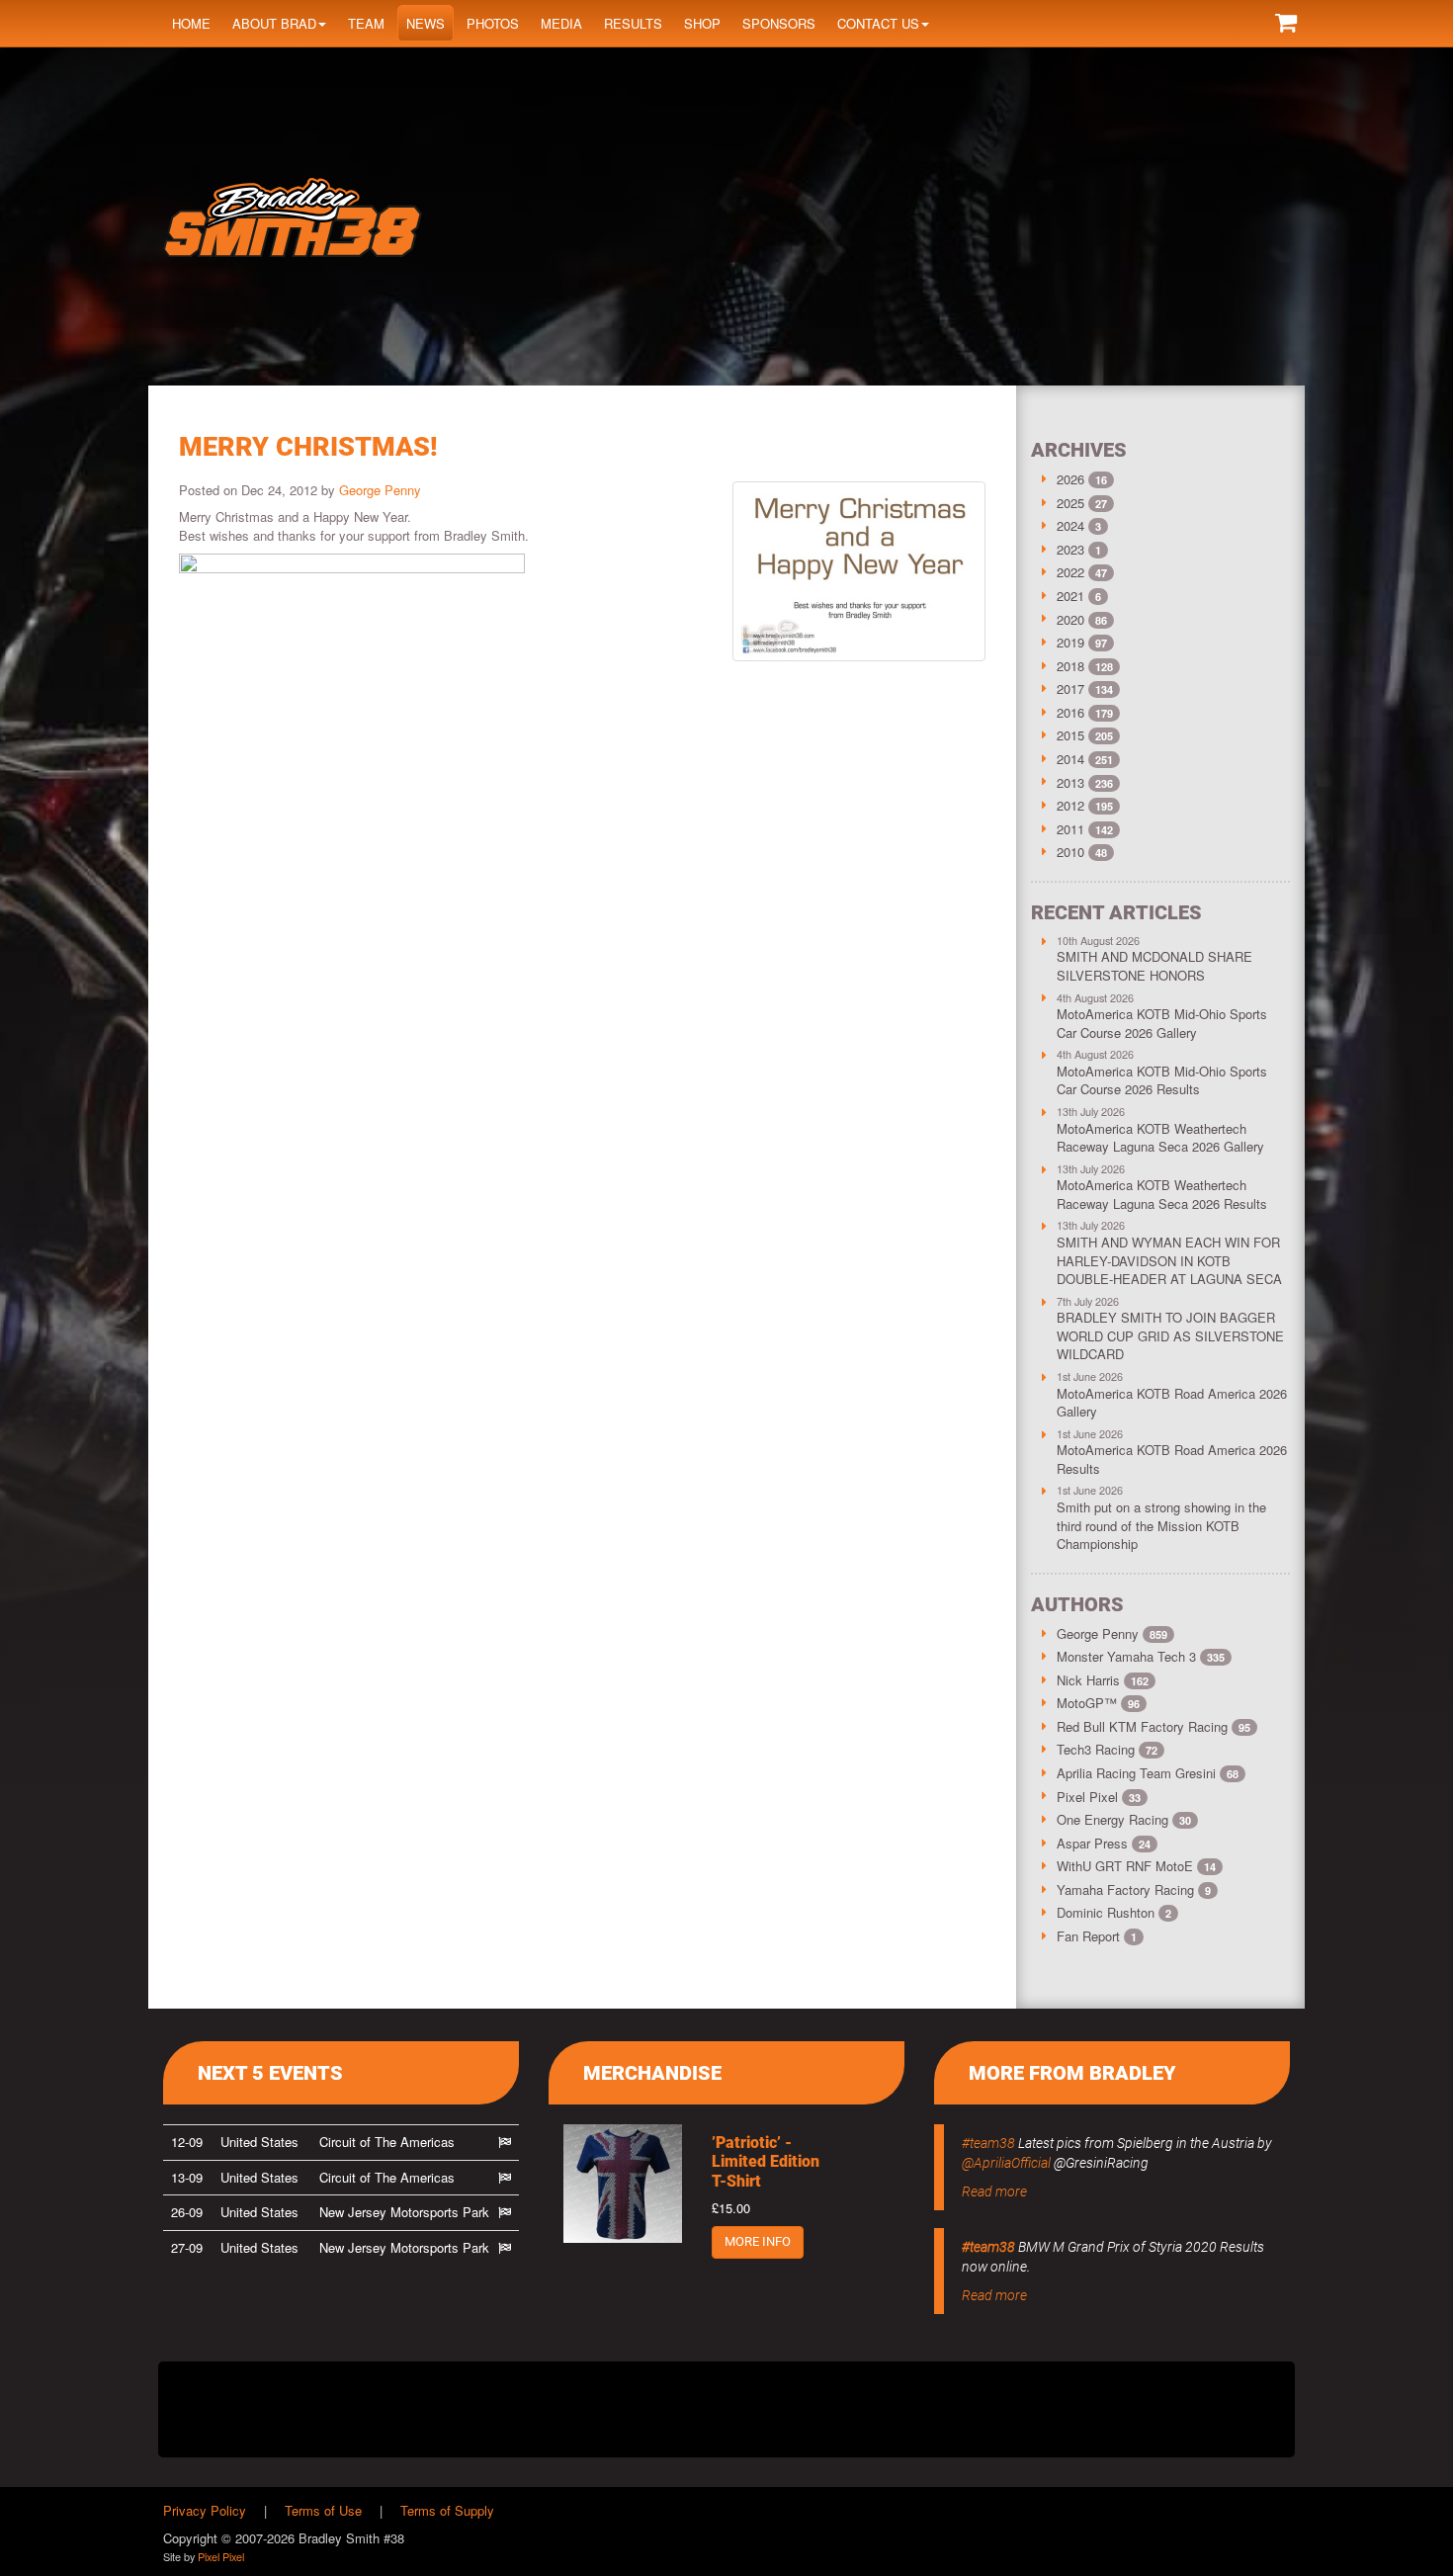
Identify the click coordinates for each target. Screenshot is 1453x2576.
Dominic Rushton (1114, 1912)
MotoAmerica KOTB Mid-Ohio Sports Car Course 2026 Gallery (1162, 1023)
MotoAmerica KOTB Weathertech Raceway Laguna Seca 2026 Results (1162, 1194)
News (426, 23)
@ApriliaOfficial (1006, 2163)
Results (633, 23)
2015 (1070, 735)
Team (366, 23)
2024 (1070, 525)
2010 (1070, 852)
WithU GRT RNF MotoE (1136, 1866)
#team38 (988, 2143)
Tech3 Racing (1107, 1749)
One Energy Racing (1124, 1819)
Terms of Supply (447, 2510)
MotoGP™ (1098, 1703)
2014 (1070, 759)
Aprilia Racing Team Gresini (1148, 1773)
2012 (1070, 805)
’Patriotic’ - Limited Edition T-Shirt (766, 2161)
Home (191, 23)
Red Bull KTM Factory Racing (1154, 1726)
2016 (1070, 712)
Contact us (878, 23)
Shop (702, 23)
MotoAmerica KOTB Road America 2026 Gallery (1172, 1403)
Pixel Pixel (1099, 1797)
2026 (1070, 479)
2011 (1070, 829)
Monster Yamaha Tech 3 (1141, 1656)
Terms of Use (323, 2510)
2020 (1070, 619)
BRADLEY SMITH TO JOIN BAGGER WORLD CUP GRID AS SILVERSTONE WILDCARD (1170, 1335)
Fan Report (1097, 1936)
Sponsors (779, 23)
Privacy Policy (205, 2510)
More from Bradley (1072, 2073)
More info (758, 2241)
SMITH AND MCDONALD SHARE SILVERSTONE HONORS (1154, 966)
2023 (1070, 549)
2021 (1070, 596)
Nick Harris (1103, 1680)
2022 (1070, 572)
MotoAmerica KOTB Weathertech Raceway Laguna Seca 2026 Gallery (1160, 1138)
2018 (1070, 666)
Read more (994, 2191)
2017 (1070, 688)
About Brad (274, 23)
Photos (493, 23)
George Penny (380, 490)
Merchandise (652, 2073)
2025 (1070, 503)
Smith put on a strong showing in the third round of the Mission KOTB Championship (1161, 1525)
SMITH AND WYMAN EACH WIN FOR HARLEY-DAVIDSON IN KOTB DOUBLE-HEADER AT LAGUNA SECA (1169, 1260)
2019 (1070, 642)
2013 (1070, 782)
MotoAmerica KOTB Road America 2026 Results (1172, 1459)
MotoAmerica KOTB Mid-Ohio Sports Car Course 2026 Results (1162, 1080)
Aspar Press (1104, 1843)
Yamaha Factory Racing (1134, 1889)
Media (561, 23)
